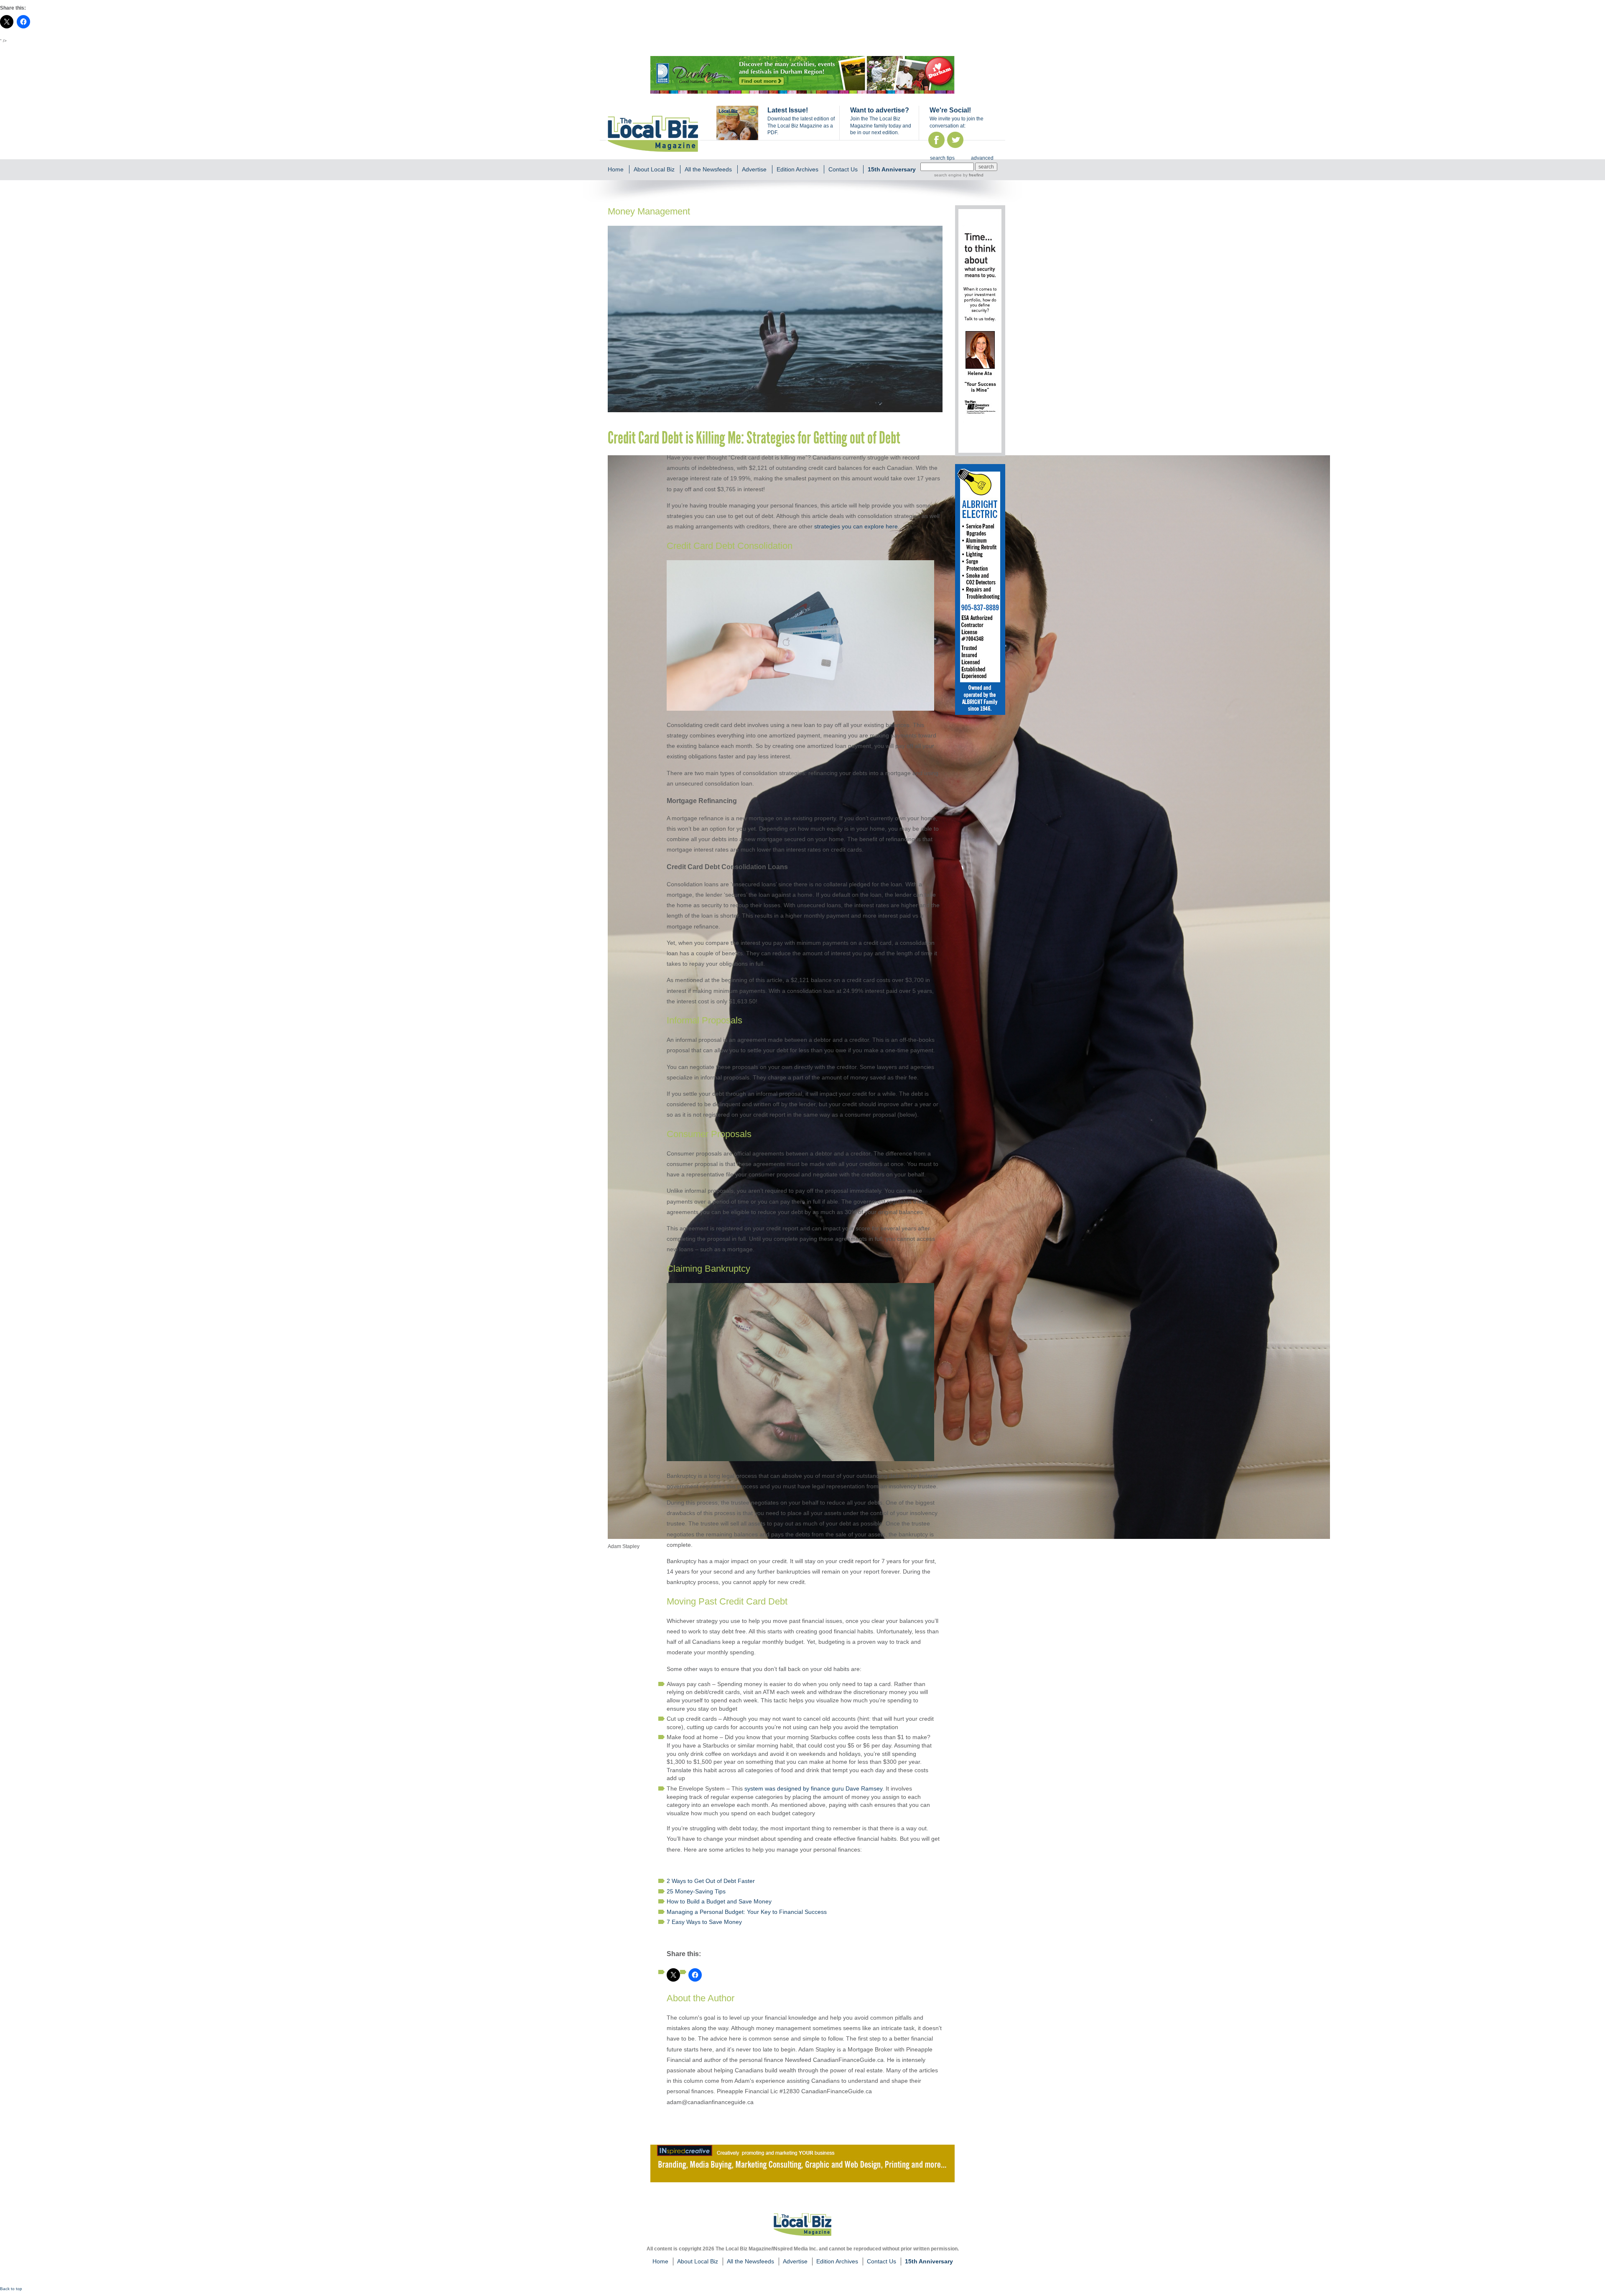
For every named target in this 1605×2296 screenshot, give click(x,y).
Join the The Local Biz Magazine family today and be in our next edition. (881, 126)
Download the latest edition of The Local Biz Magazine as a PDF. (801, 126)
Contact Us (843, 169)
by (973, 175)
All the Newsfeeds (708, 169)
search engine (948, 175)
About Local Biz (654, 169)
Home (616, 169)
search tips (942, 158)
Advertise (754, 169)
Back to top (11, 2289)
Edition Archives (797, 169)
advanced (982, 158)
